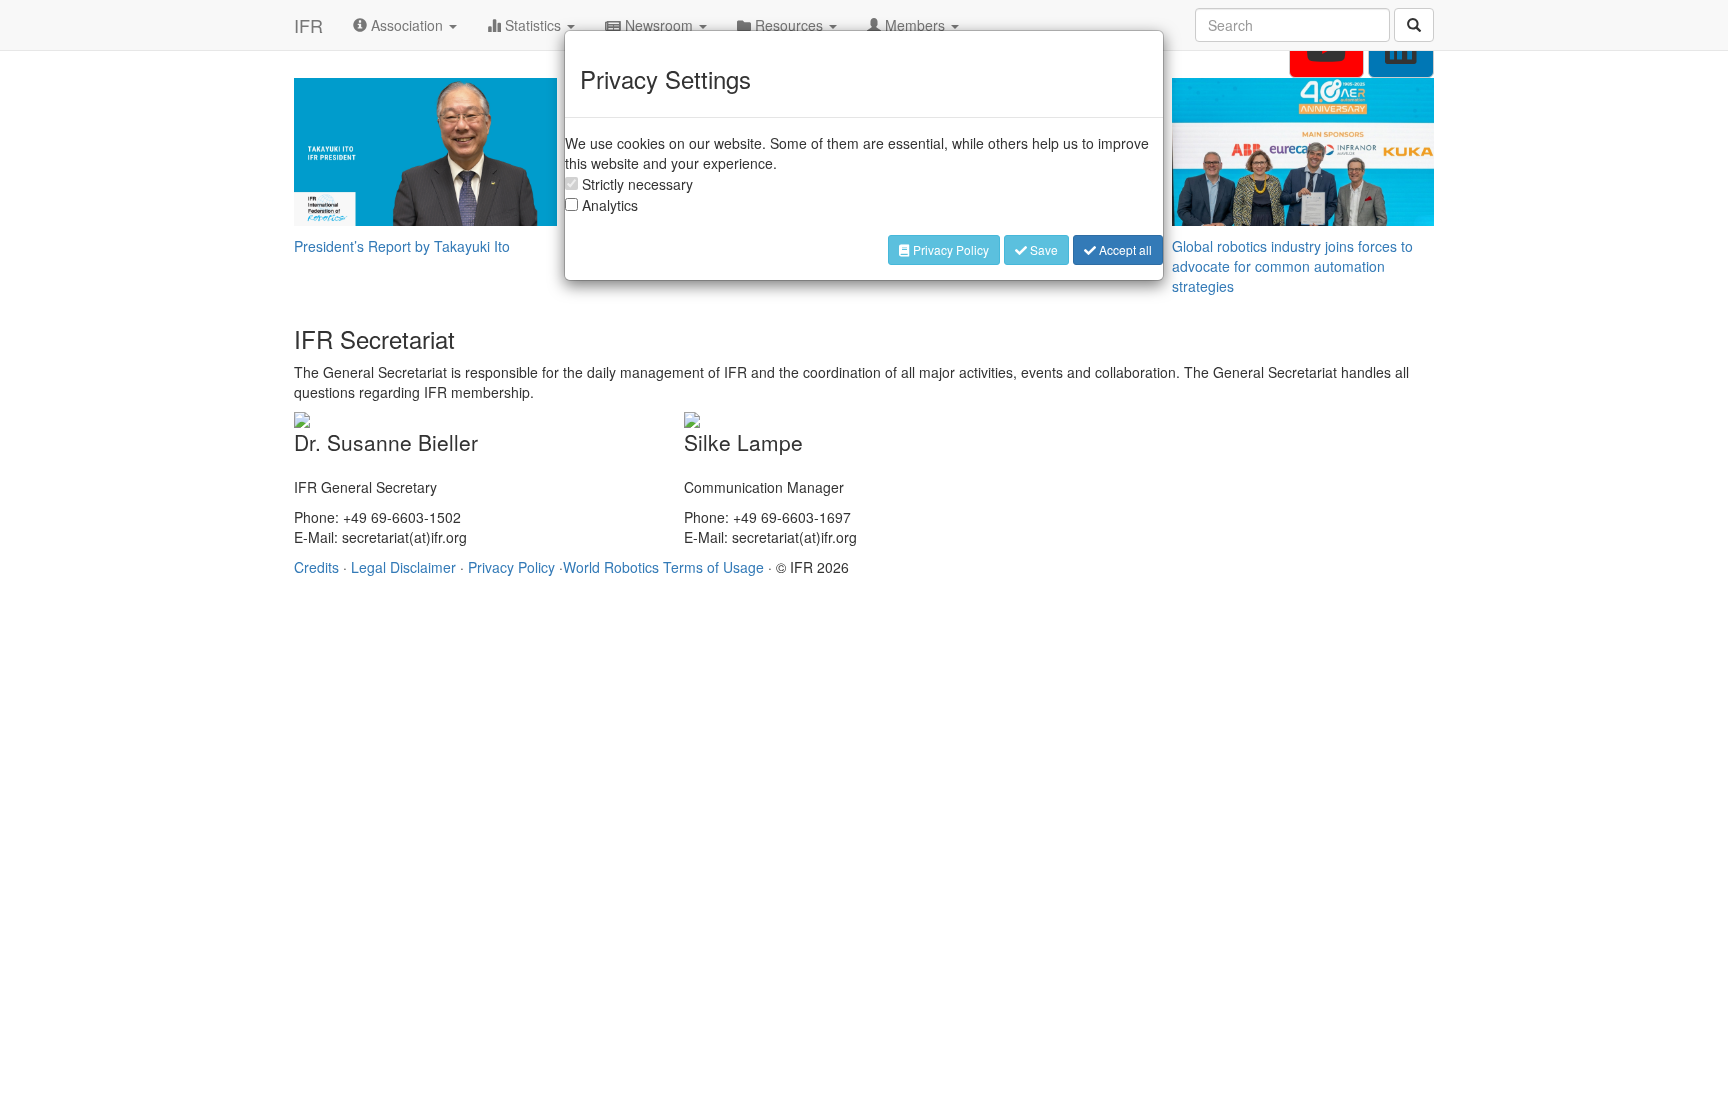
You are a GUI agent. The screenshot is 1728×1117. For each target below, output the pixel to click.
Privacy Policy (949, 249)
